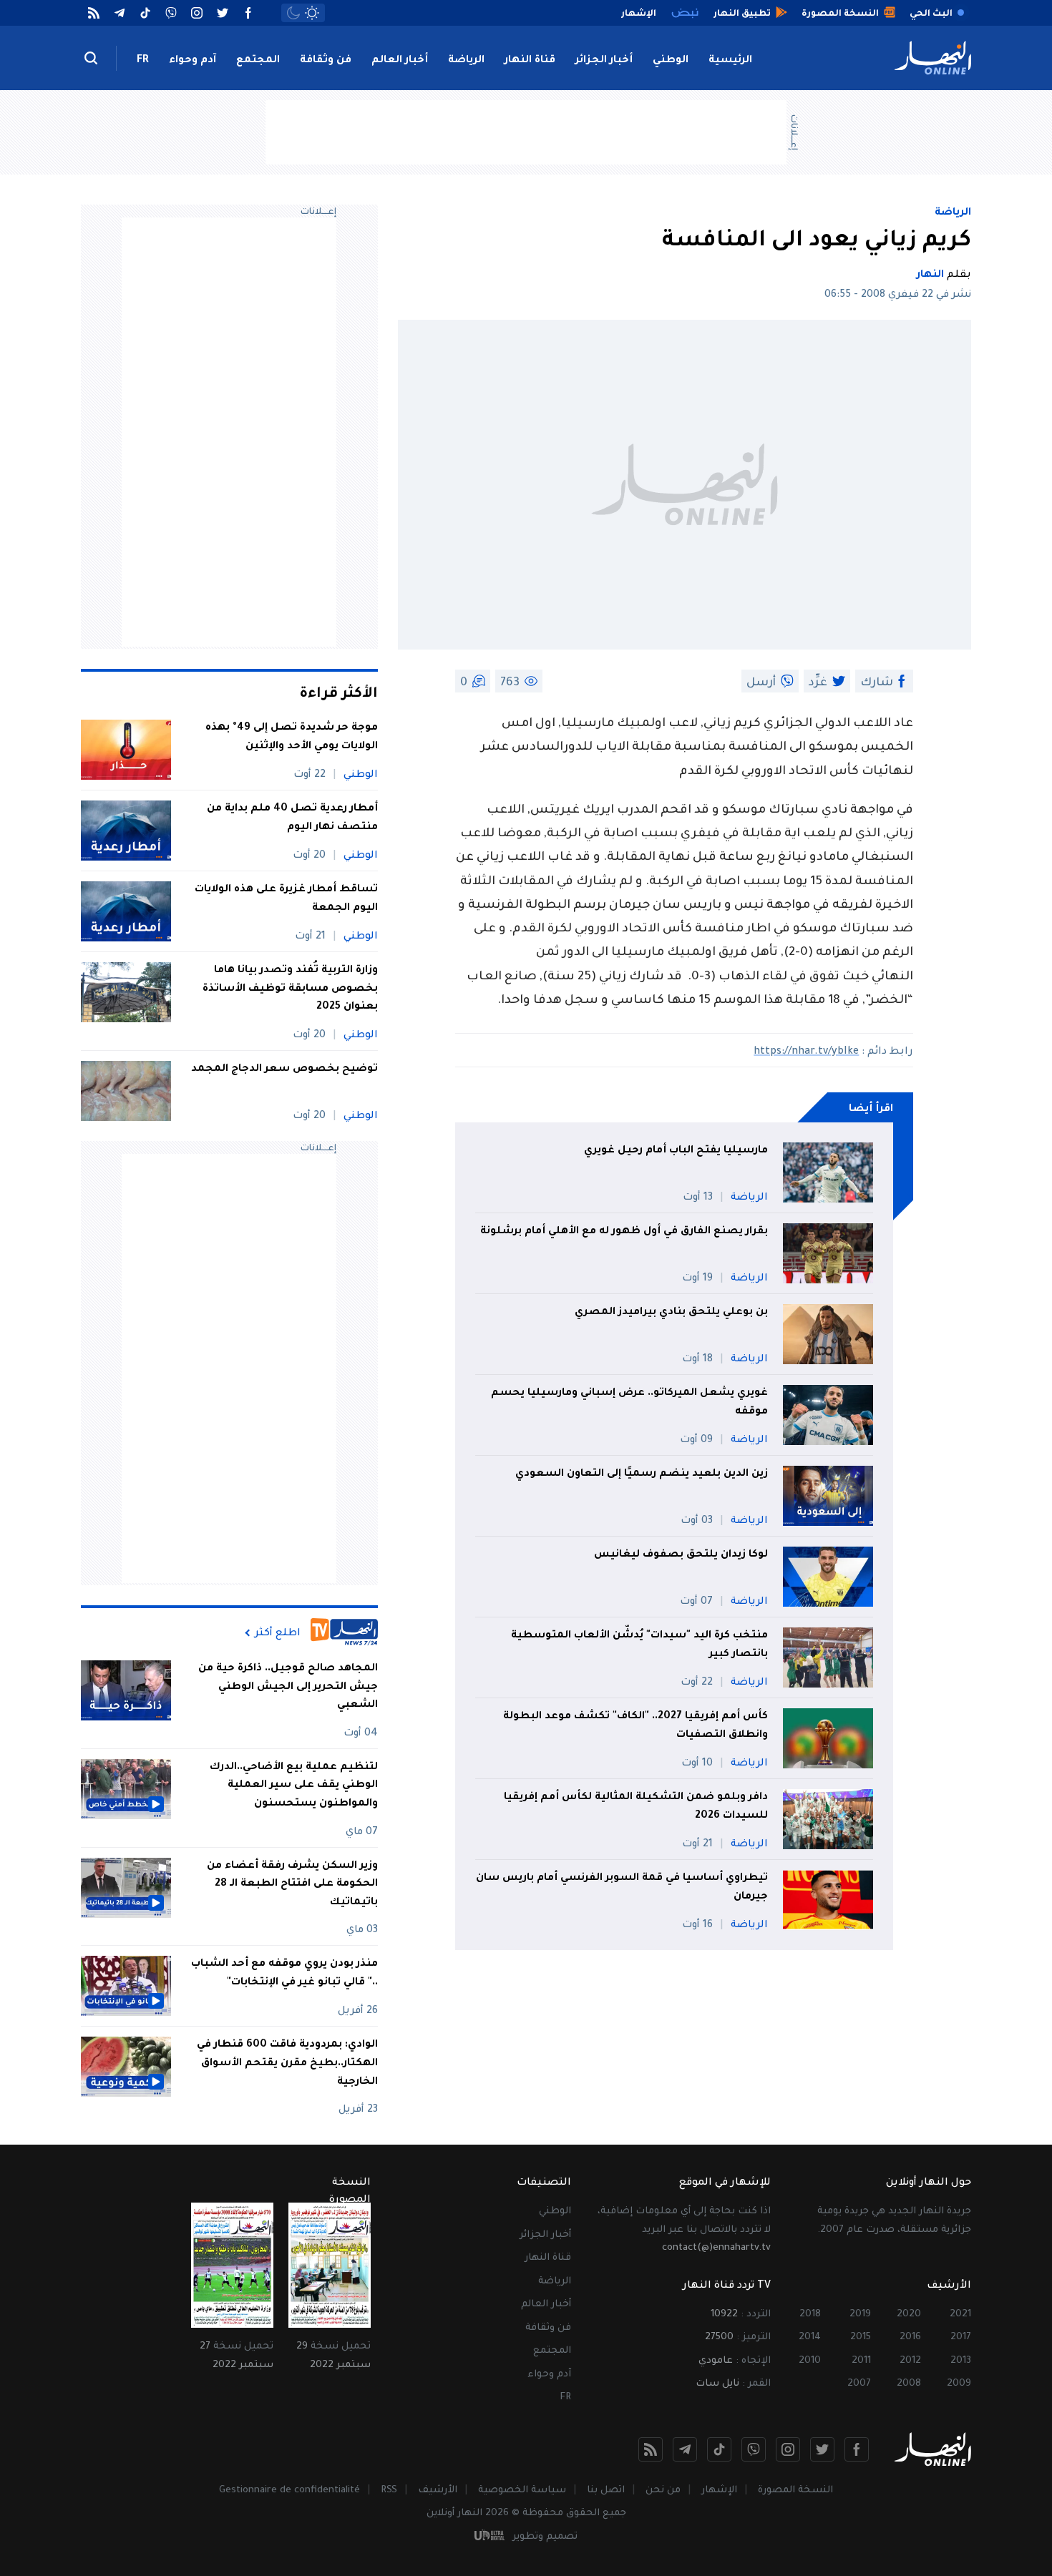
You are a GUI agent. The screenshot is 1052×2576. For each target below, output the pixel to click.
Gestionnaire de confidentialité (289, 2491)
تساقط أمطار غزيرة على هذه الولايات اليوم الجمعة (286, 899)
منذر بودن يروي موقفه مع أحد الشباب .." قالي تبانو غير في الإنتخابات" (284, 1974)
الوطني (671, 61)
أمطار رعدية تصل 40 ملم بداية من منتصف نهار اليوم (292, 818)
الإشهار (719, 2491)
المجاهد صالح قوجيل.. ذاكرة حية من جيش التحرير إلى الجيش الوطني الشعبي (288, 1687)
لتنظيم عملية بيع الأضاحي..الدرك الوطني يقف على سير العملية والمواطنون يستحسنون (294, 1786)
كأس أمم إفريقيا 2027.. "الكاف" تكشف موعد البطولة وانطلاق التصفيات (635, 1726)
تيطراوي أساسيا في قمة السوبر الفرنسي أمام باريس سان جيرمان (622, 1888)
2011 (861, 2361)
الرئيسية (730, 61)
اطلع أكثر (278, 1633)
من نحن (663, 2491)
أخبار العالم (400, 61)
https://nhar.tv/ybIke (806, 1052)
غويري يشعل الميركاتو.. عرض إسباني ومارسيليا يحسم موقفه (629, 1403)
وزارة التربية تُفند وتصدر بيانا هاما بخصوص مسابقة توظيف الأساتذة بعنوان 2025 (290, 989)
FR (143, 61)
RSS (389, 2491)
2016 (910, 2337)
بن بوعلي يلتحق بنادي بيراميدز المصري (671, 1313)
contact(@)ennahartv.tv (716, 2248)
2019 (860, 2315)
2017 (961, 2337)
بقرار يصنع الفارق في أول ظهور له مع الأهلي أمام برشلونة (624, 1232)
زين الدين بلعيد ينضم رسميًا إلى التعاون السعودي (642, 1474)
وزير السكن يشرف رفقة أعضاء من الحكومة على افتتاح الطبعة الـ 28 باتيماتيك (292, 1885)
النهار (930, 275)
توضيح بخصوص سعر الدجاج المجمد (283, 1069)
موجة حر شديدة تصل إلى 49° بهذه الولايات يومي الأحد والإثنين (292, 738)
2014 (810, 2337)
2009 (959, 2384)
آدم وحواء (193, 61)
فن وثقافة (326, 61)
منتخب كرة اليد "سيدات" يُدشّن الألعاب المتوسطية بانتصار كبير (639, 1645)
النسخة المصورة (795, 2491)
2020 (909, 2315)
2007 (859, 2384)
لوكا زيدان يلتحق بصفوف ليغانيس (681, 1555)
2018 (810, 2315)
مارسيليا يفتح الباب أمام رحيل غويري (676, 1151)
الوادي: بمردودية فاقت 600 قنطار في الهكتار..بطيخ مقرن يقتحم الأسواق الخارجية (287, 2063)
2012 (910, 2361)
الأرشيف (438, 2491)
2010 (810, 2361)
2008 (909, 2384)
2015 (861, 2337)
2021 (960, 2315)
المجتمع (258, 61)
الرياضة (466, 61)
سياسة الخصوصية (522, 2491)
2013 (961, 2361)
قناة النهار (530, 61)
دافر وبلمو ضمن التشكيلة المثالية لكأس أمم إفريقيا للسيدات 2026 (636, 1807)
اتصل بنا (606, 2491)
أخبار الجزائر (604, 61)
